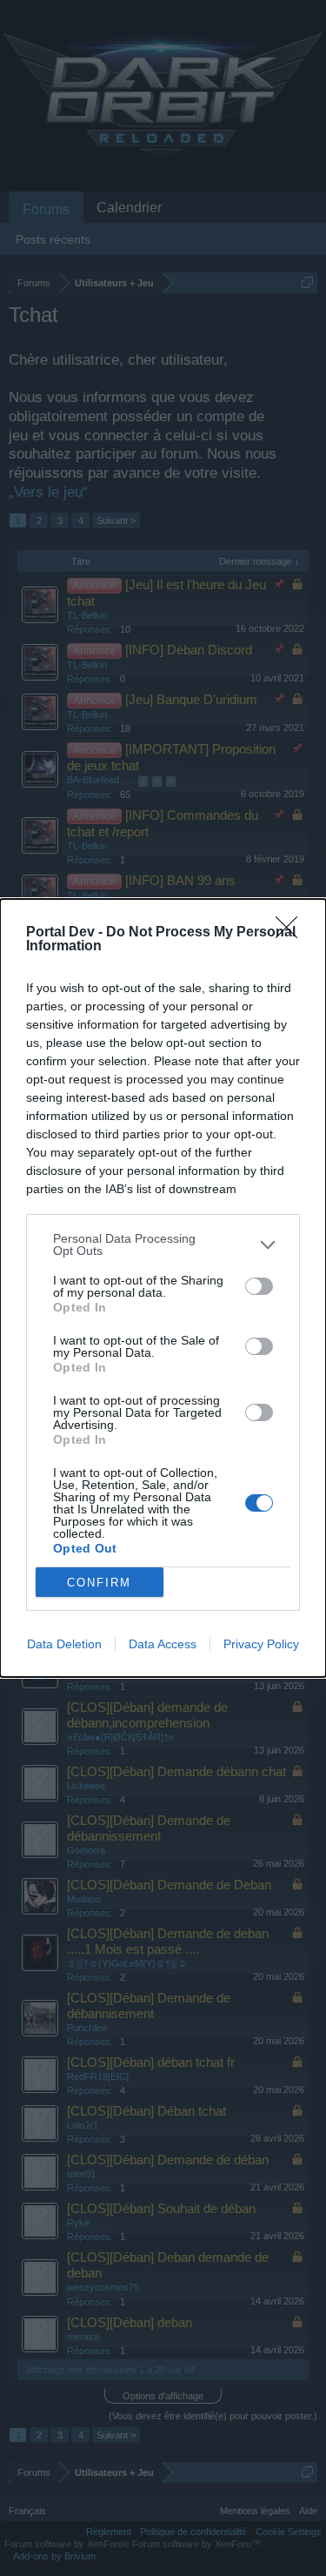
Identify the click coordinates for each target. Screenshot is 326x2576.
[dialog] (163, 1288)
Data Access (163, 1644)
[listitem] (163, 1244)
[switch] (259, 1286)
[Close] (292, 933)
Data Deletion (64, 1644)
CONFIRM (99, 1583)
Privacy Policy (261, 1644)
